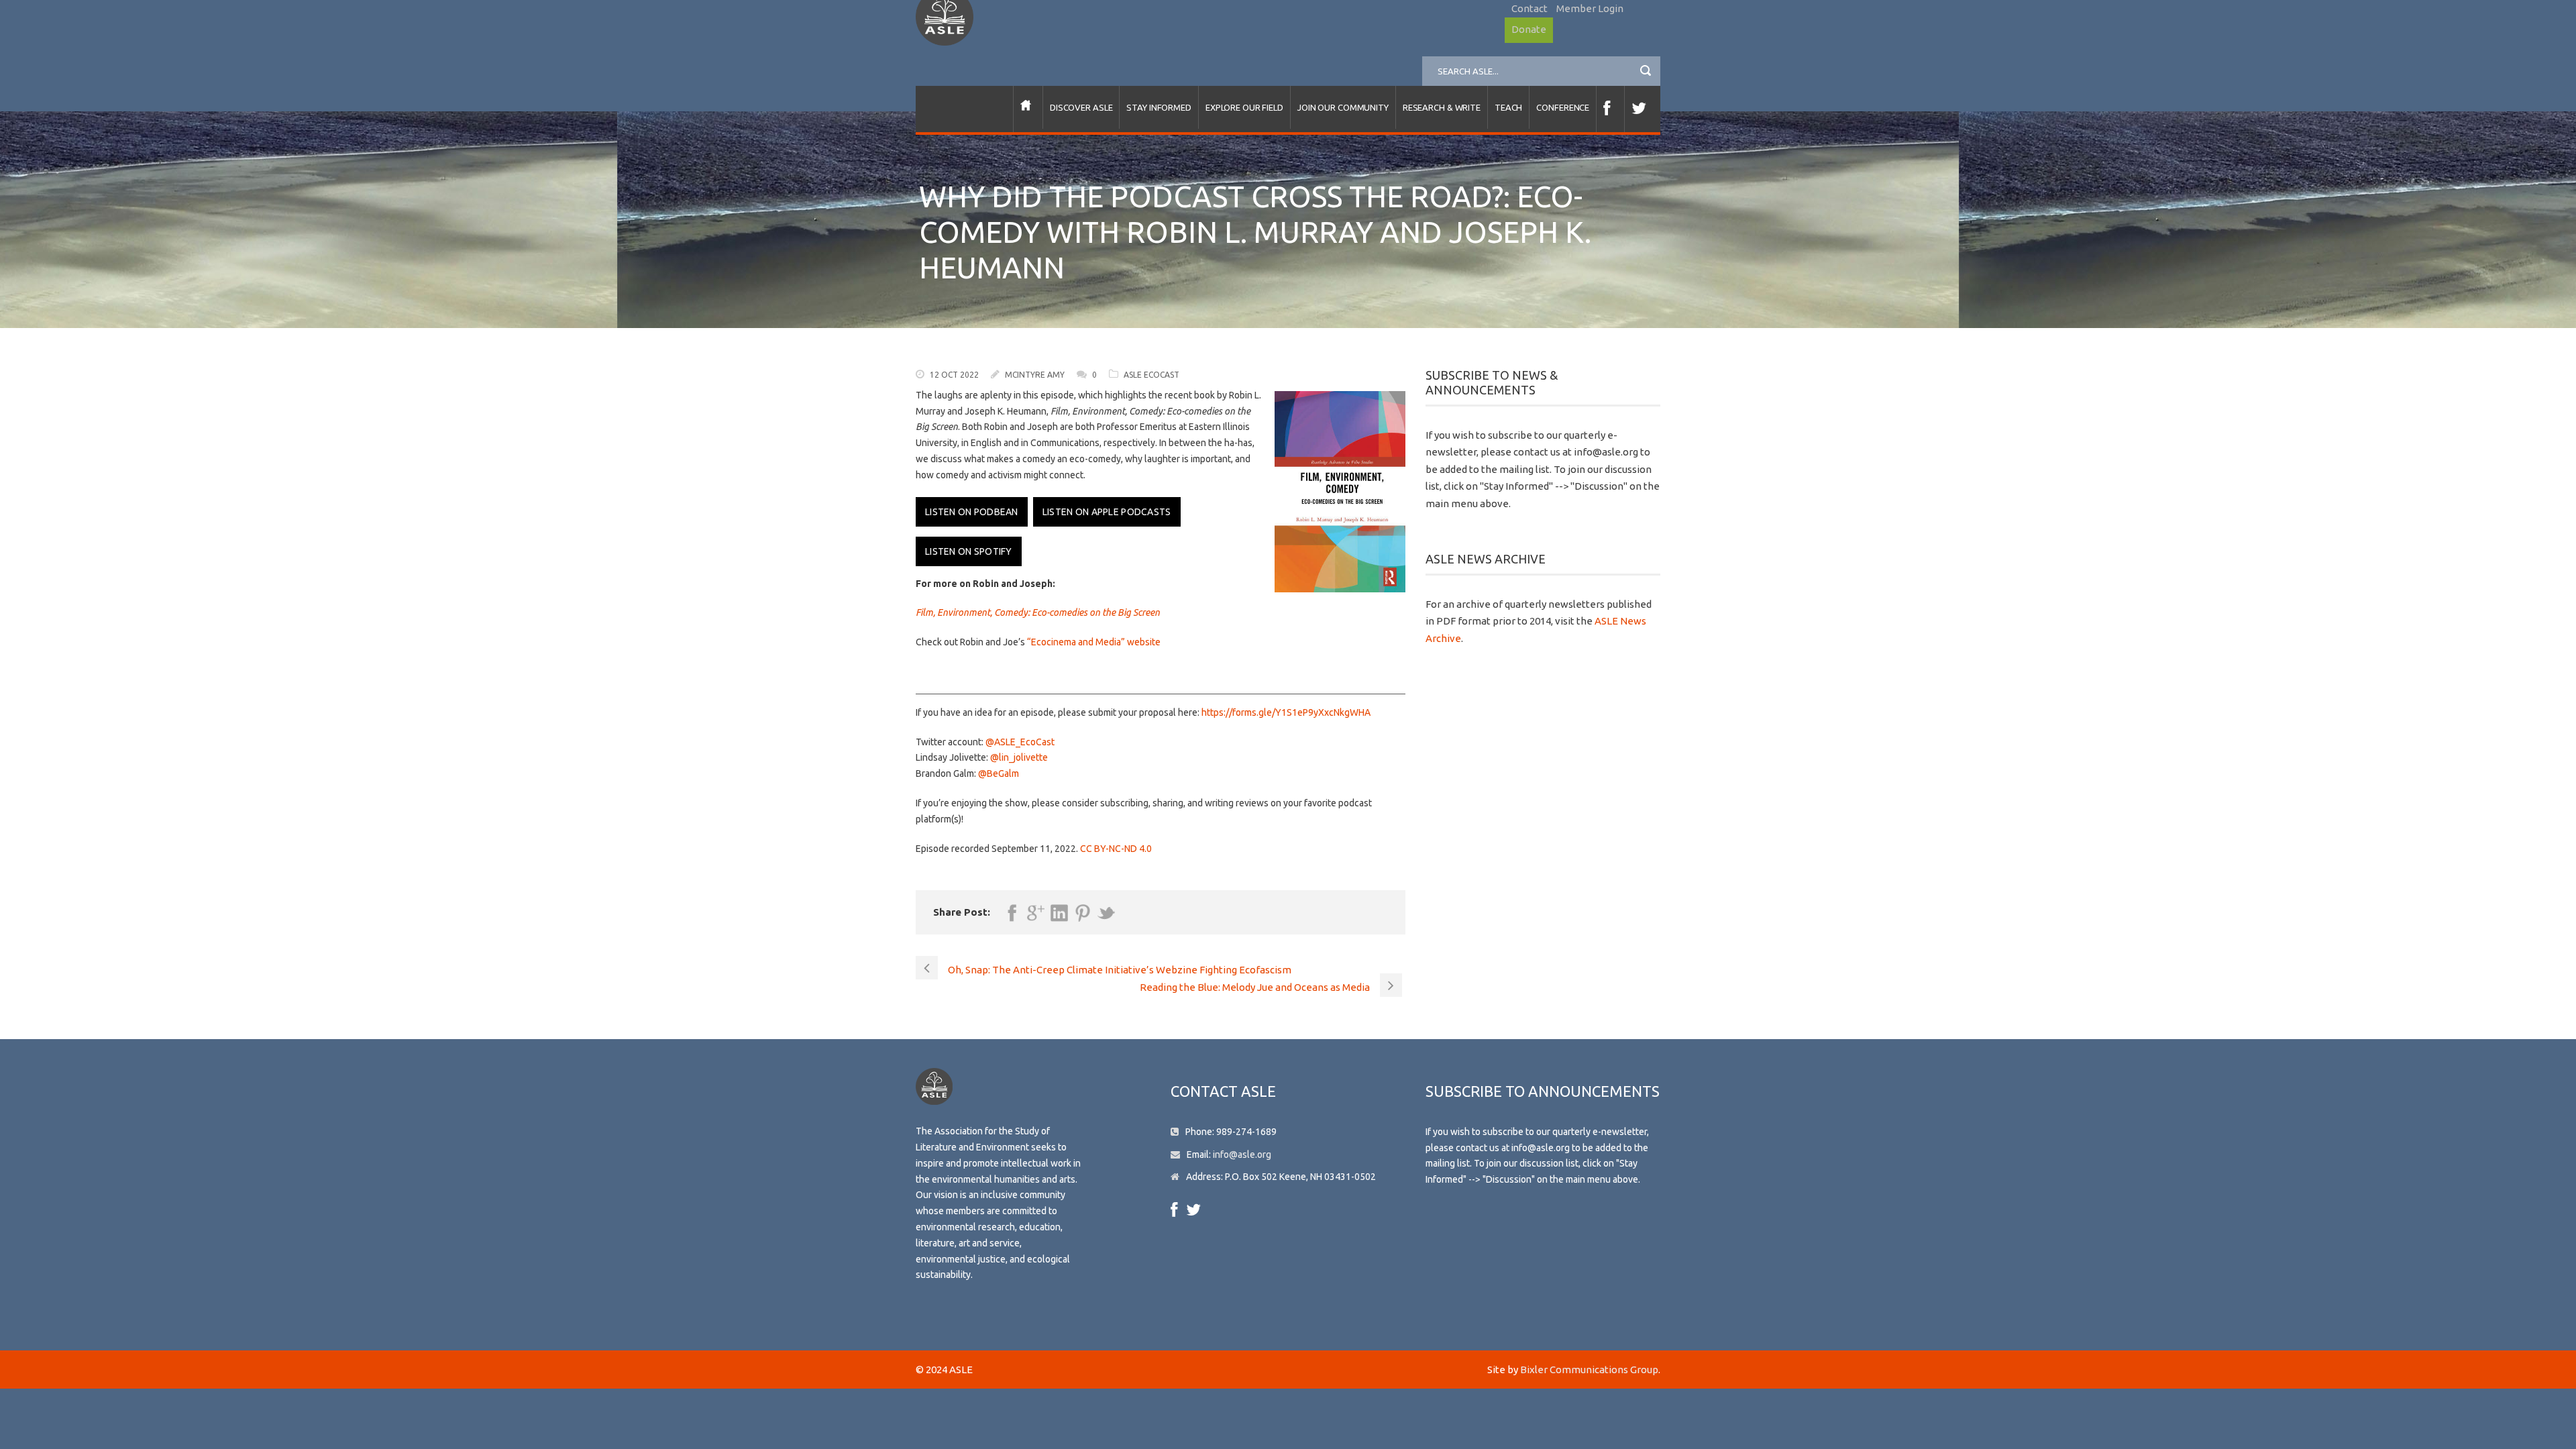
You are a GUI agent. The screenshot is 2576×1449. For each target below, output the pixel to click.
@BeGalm (999, 773)
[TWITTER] (1642, 109)
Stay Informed (1159, 107)
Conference (1563, 107)
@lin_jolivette (1019, 757)
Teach (1508, 107)
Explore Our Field (1244, 107)
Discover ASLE (1081, 107)
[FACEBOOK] (1610, 109)
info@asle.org (1242, 1155)
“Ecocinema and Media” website (1094, 642)
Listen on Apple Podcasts (1107, 512)
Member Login (1590, 8)
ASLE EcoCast (1151, 375)
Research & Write (1442, 107)
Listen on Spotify (969, 551)
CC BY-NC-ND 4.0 (1116, 849)
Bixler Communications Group (1589, 1370)
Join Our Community (1343, 107)
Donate (1529, 29)
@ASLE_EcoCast (1020, 742)
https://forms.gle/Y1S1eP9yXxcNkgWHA (1285, 712)
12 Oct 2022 (954, 375)
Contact (1529, 8)
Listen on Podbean (972, 512)
